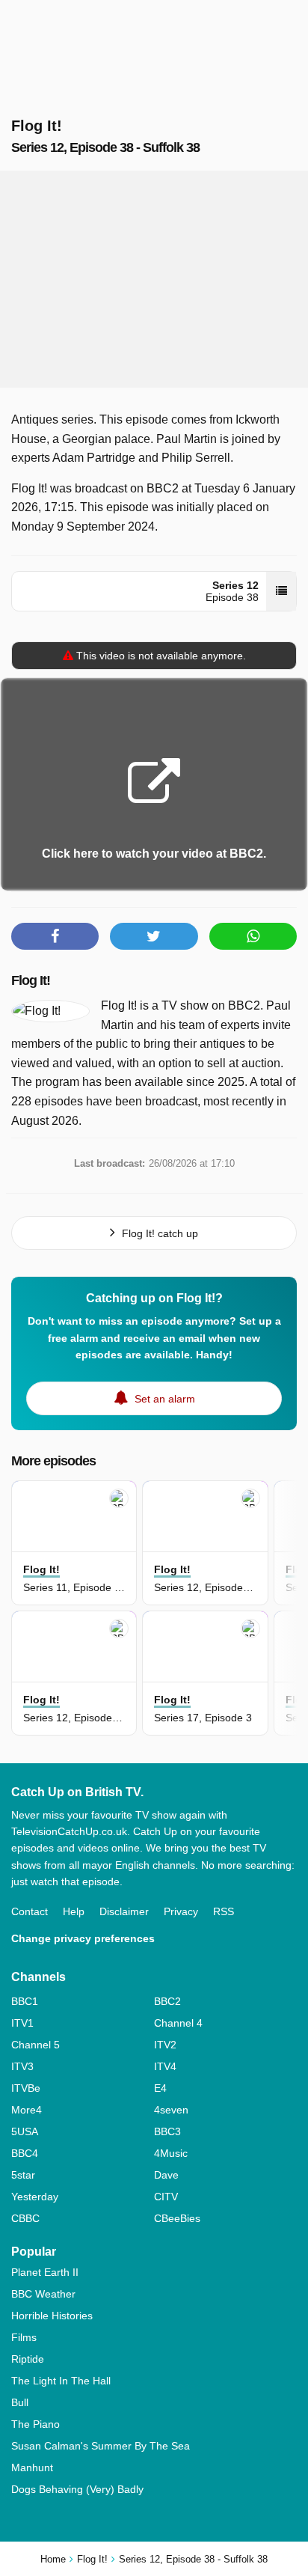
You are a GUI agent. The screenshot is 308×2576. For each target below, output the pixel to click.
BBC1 (25, 2001)
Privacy (181, 1911)
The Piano (36, 2424)
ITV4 (165, 2066)
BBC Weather (43, 2294)
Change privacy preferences (83, 1938)
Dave (166, 2175)
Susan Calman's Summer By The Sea (101, 2446)
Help (74, 1911)
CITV (166, 2197)
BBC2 (167, 2001)
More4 (27, 2110)
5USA (25, 2131)
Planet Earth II (45, 2272)
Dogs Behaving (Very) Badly (77, 2489)
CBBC (25, 2218)
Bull (20, 2402)
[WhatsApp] (253, 936)
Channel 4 (178, 2023)
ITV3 (22, 2066)
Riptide (28, 2359)
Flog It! (31, 980)
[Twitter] (154, 936)
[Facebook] (55, 936)
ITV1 (22, 2023)
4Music (171, 2153)
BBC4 (25, 2153)
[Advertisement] (154, 279)
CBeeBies (177, 2218)
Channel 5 (36, 2045)
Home (53, 2559)
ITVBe (26, 2088)
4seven (171, 2110)
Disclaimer (124, 1911)
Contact (30, 1911)
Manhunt (32, 2467)
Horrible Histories (52, 2316)
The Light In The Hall (61, 2381)
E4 (160, 2088)
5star (23, 2175)
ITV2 (165, 2045)
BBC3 (167, 2131)
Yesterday (35, 2197)
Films (24, 2337)
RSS (224, 1911)
